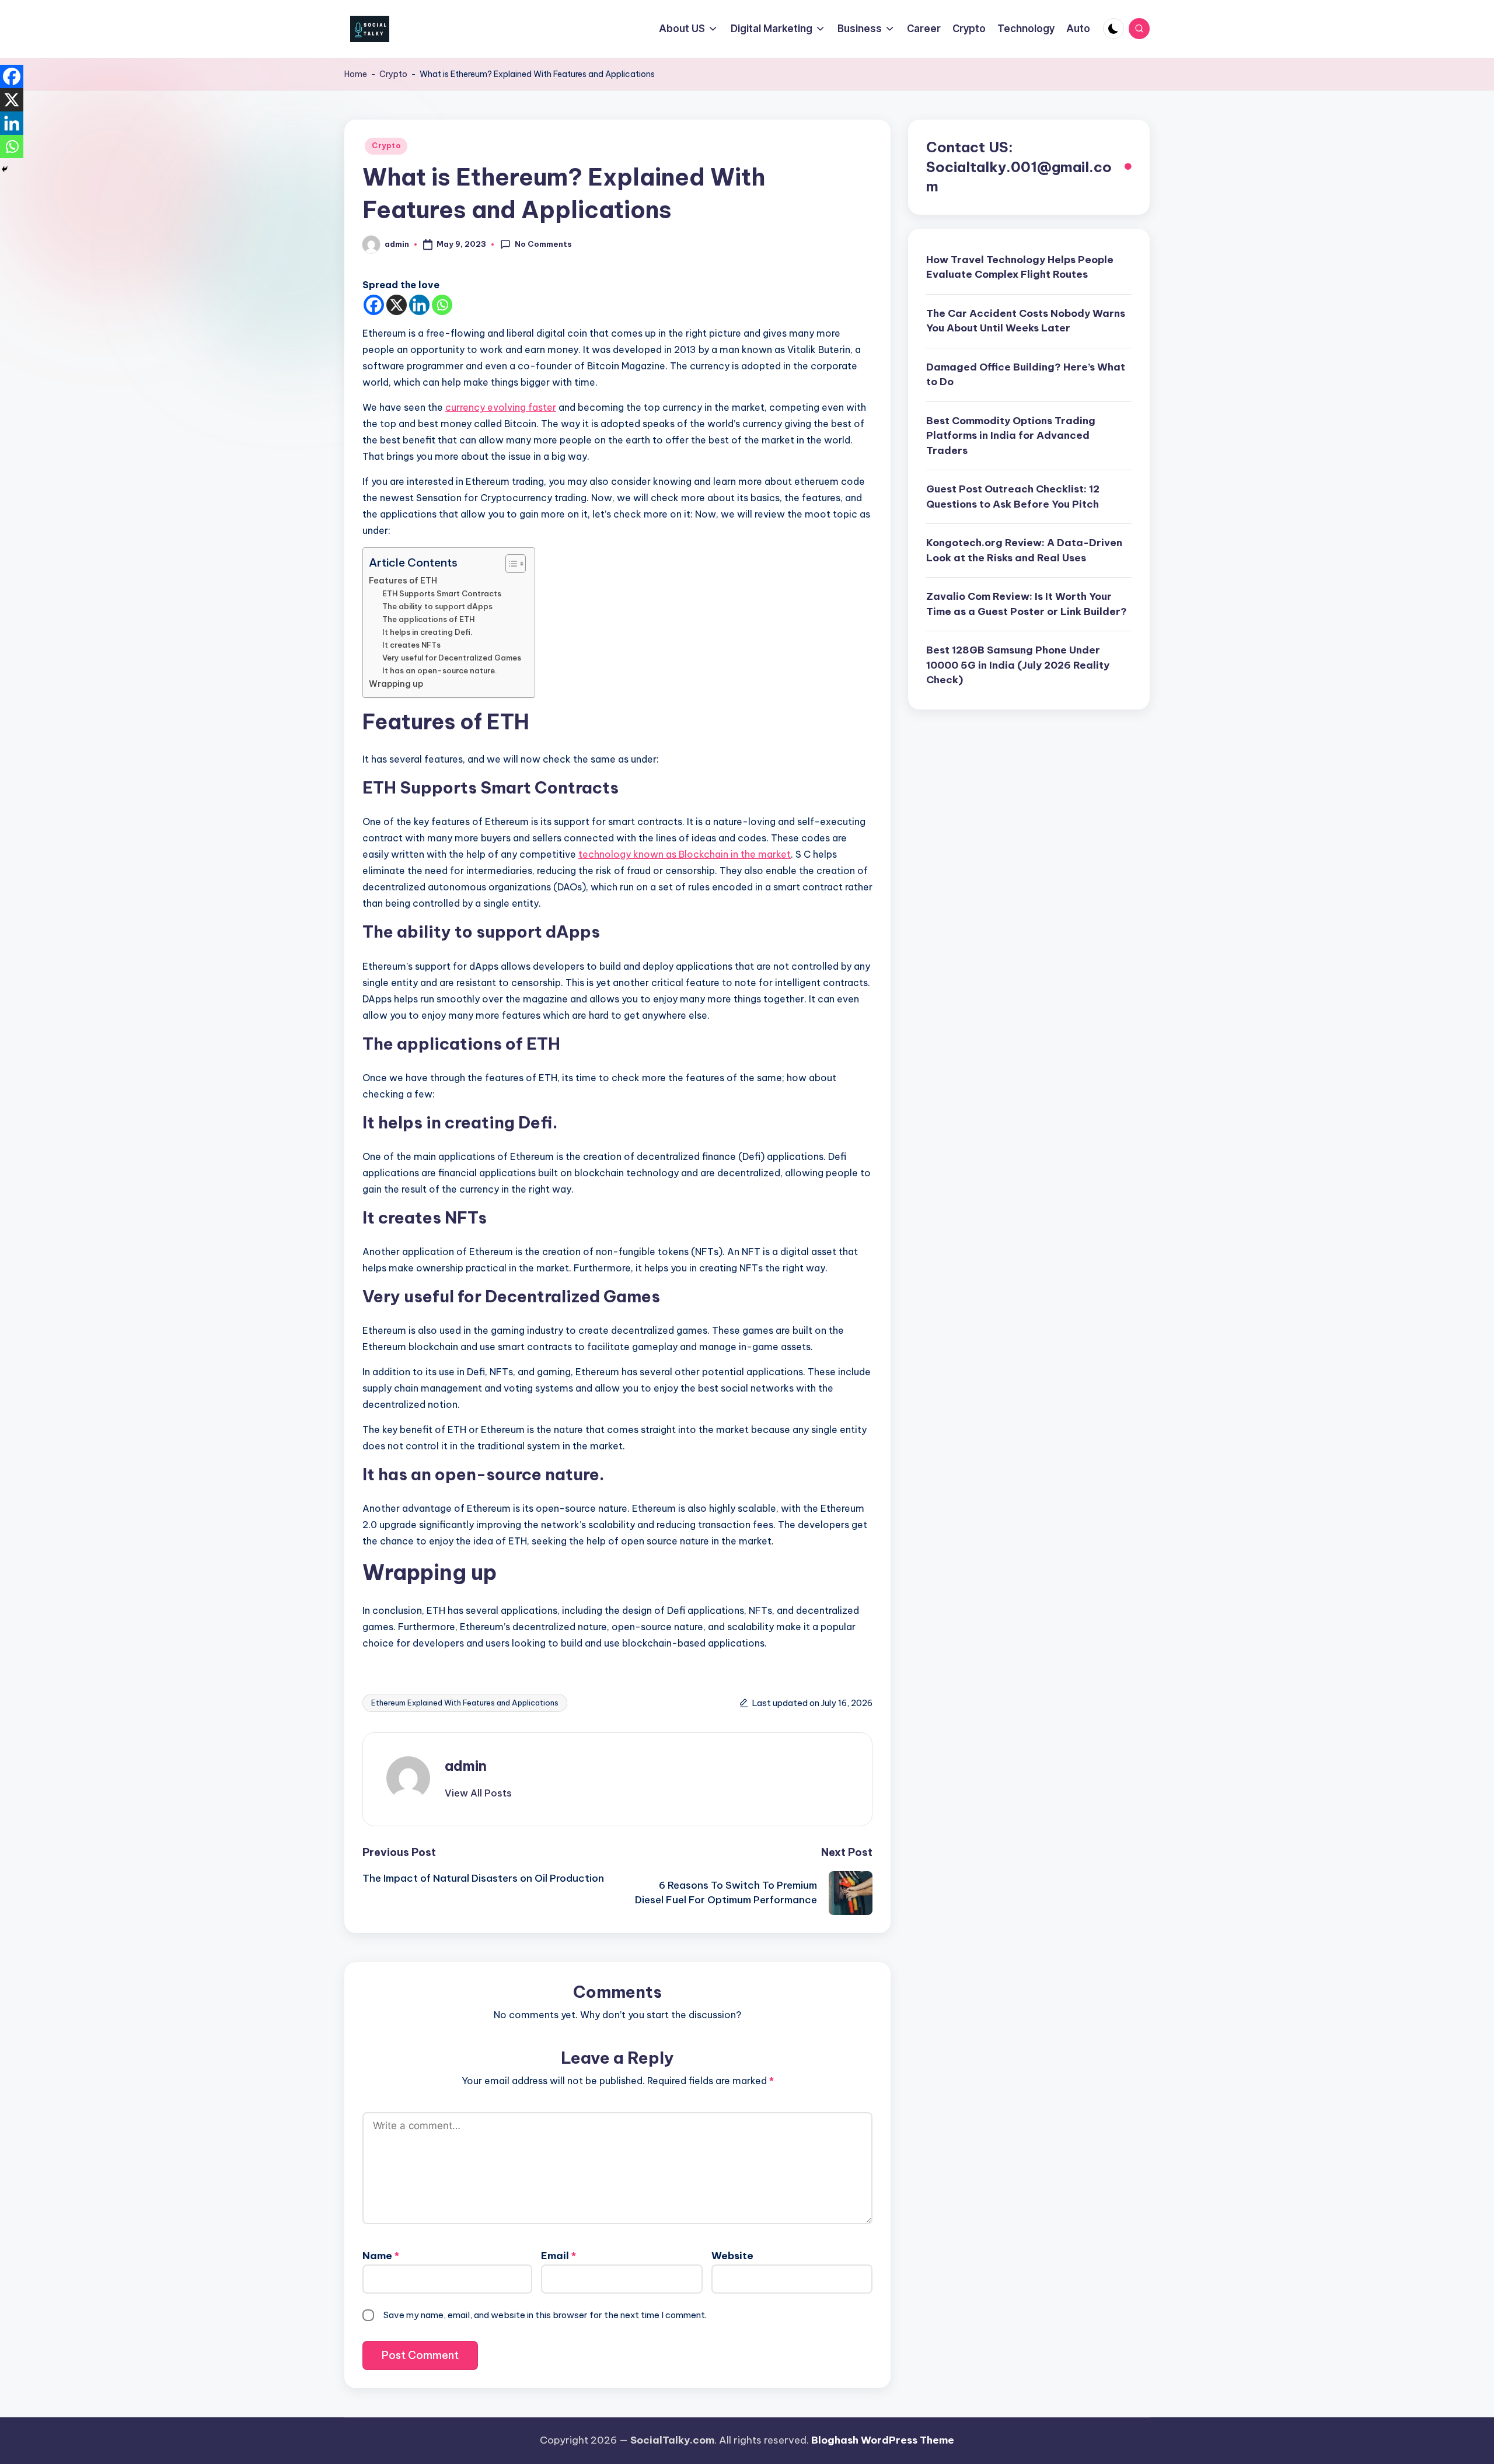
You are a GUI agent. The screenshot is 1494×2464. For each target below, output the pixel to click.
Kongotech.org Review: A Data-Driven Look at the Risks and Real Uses (1024, 551)
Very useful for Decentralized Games (453, 658)
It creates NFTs (412, 645)
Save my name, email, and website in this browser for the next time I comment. (545, 2315)
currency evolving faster (501, 407)
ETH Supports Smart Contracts (443, 593)
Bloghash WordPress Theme (883, 2440)
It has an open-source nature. (440, 670)
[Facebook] (374, 305)
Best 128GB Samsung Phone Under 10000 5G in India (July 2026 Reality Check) (1018, 665)
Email (558, 2256)
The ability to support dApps (437, 606)
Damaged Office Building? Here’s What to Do (1026, 375)
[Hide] (5, 169)
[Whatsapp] (442, 305)
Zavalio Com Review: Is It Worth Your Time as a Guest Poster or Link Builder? (1027, 604)
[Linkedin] (419, 305)
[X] (397, 305)
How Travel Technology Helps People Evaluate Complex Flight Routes (1020, 267)
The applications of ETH (428, 619)
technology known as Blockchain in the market (685, 854)
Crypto (393, 74)
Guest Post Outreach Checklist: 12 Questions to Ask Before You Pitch (1013, 497)
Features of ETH (404, 581)
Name (381, 2256)
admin (466, 1766)
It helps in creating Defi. (427, 632)
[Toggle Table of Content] (510, 564)
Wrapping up (397, 684)
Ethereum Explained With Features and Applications (465, 1703)
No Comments (543, 244)
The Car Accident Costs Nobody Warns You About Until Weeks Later (1026, 321)
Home (356, 74)
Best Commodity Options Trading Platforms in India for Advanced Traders (1011, 436)
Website (732, 2256)
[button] (478, 1793)
